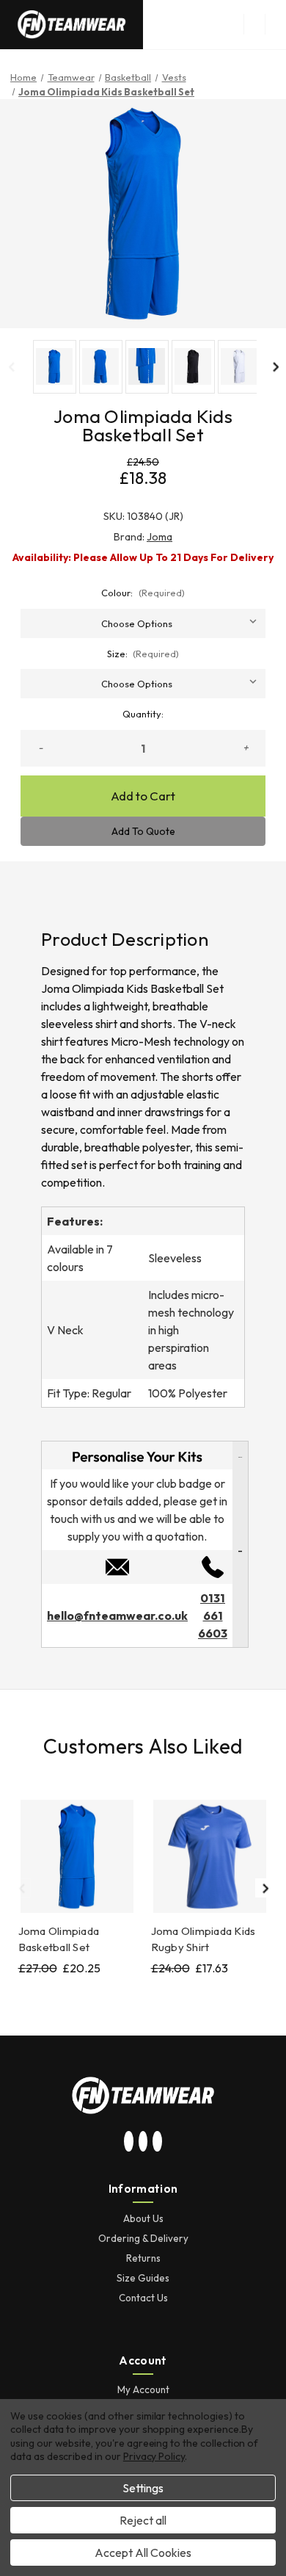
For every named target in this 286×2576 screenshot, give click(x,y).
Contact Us (143, 2298)
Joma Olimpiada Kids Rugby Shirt (203, 1939)
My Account (143, 2389)
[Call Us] (213, 1566)
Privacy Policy (154, 2456)
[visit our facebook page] (158, 2142)
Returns (143, 2258)
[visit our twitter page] (143, 2142)
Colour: (143, 593)
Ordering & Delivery (143, 2238)
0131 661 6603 (213, 1616)
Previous (11, 366)
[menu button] (254, 24)
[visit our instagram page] (129, 2142)
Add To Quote (143, 831)
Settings (143, 2488)
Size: (143, 654)
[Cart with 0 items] (276, 24)
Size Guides (143, 2278)
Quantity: (143, 714)
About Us (143, 2218)
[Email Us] (117, 1566)
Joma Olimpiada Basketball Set (59, 1939)
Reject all (143, 2520)
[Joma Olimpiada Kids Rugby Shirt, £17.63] (210, 1856)
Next (275, 366)
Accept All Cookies (143, 2553)
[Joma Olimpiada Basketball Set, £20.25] (77, 1856)
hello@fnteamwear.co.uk (117, 1616)
